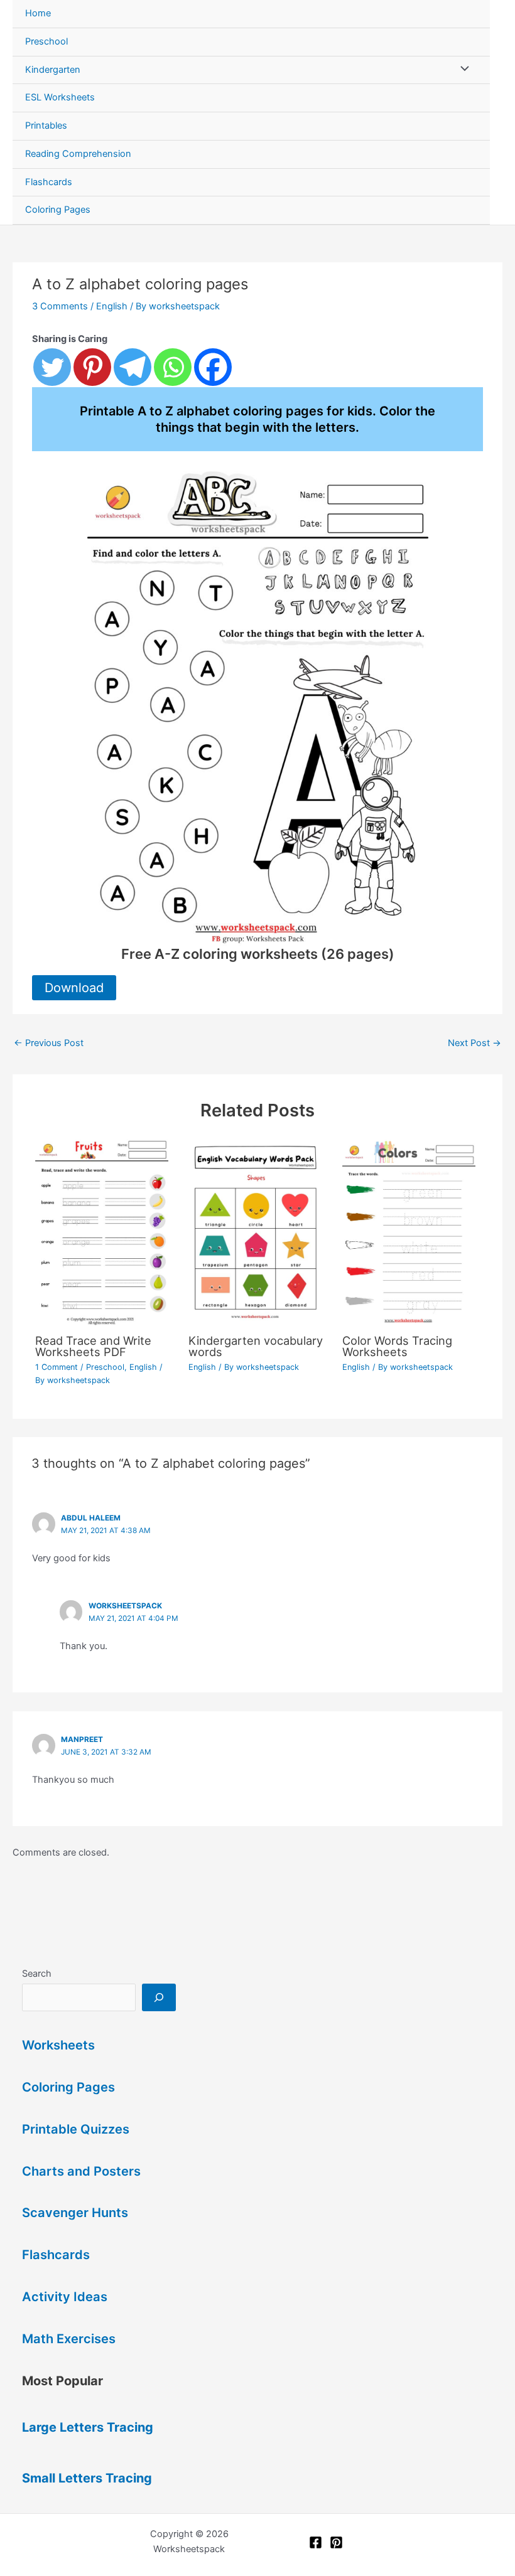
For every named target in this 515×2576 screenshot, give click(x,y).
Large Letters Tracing (88, 2427)
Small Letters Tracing (87, 2478)
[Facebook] (213, 367)
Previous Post (49, 1043)
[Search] (159, 1997)
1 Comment (57, 1367)
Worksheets (58, 2045)
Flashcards (49, 182)
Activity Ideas (65, 2297)
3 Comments (60, 306)
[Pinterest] (92, 367)
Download (74, 988)
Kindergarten (53, 70)
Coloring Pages (58, 210)
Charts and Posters (81, 2171)
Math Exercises (69, 2339)
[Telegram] (133, 367)
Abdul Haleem (91, 1518)
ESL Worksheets (60, 97)
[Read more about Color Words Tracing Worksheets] (411, 1231)
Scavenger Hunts (75, 2213)
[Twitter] (52, 367)
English (112, 306)
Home (38, 13)
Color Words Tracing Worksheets (397, 1346)
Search (37, 1974)
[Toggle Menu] (462, 70)
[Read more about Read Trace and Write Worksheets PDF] (104, 1231)
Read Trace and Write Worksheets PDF (93, 1346)
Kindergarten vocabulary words (256, 1346)
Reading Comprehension (78, 154)
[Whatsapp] (173, 367)
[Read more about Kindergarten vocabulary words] (257, 1231)
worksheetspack (125, 1606)
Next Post (474, 1043)
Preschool (46, 41)
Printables (46, 126)
